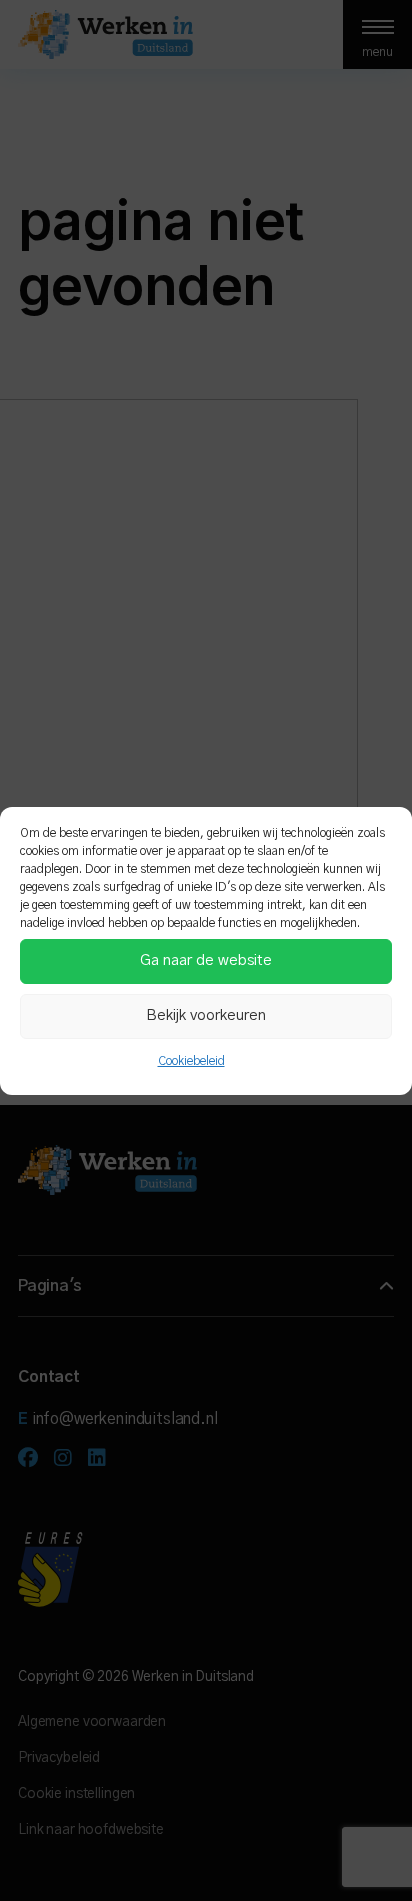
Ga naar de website (206, 960)
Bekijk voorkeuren (206, 1015)
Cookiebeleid (191, 1061)
